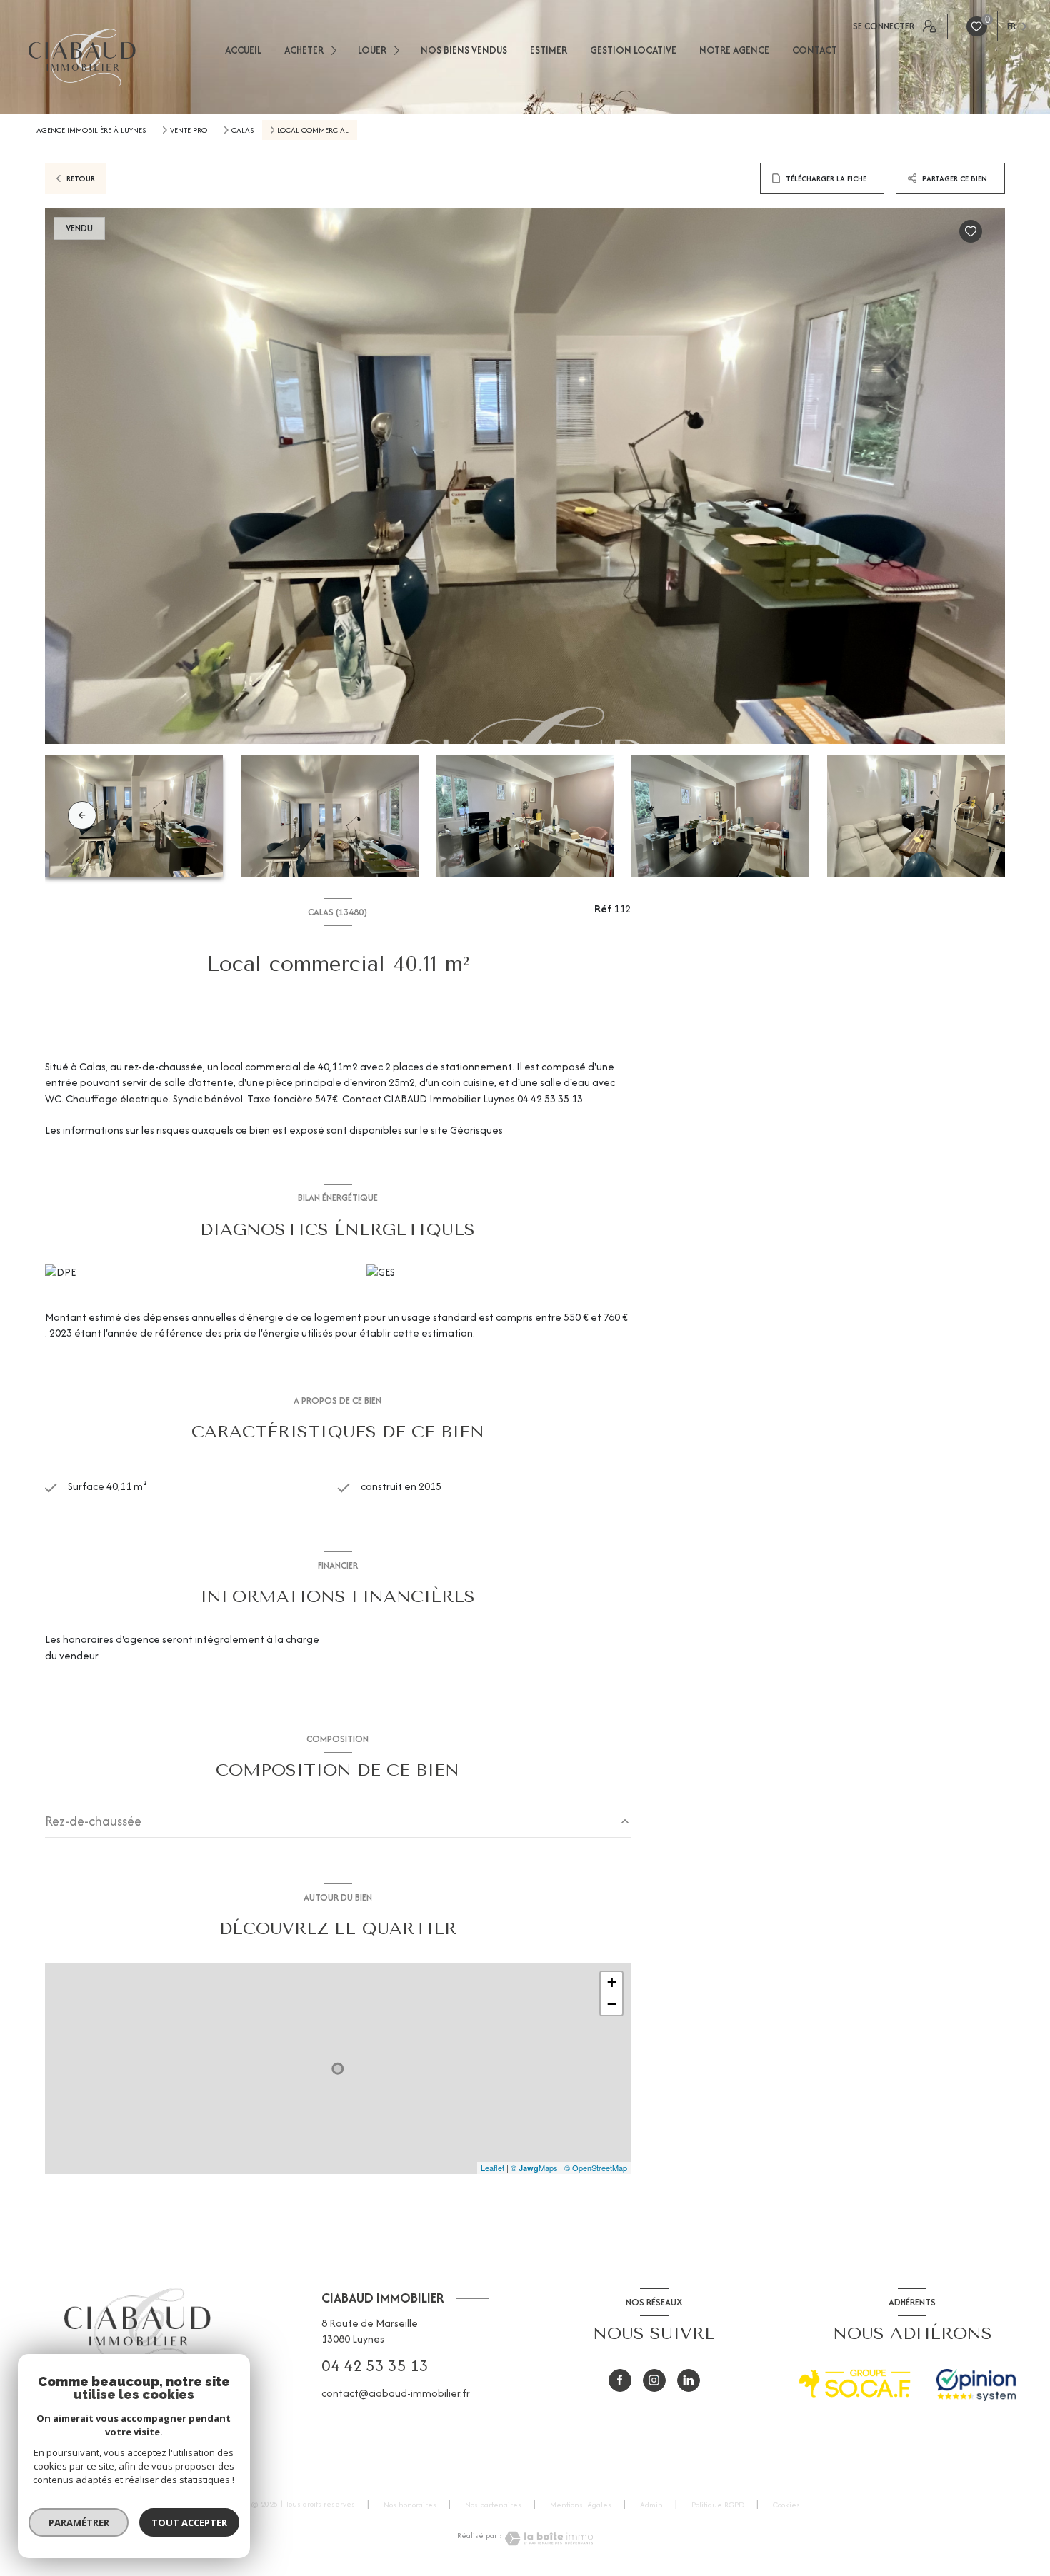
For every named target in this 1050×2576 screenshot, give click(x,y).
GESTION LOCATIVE (633, 50)
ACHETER (304, 50)
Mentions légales (581, 2505)
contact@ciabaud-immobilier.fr (396, 2393)
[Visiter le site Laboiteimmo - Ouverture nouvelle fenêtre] (548, 2539)
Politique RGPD (718, 2505)
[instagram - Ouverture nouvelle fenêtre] (654, 2380)
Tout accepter (189, 2522)
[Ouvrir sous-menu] (336, 50)
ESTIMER (549, 50)
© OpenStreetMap (596, 2168)
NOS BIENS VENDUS (464, 50)
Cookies (786, 2505)
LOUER (372, 50)
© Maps (534, 2168)
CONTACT (815, 50)
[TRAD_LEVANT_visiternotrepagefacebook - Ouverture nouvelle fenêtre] (620, 2380)
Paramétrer (79, 2522)
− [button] (612, 2004)
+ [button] (612, 1982)
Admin (651, 2505)
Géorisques (476, 1130)
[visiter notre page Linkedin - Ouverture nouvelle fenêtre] (689, 2380)
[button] (968, 815)
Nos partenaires (493, 2505)
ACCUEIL (243, 50)
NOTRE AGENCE (734, 50)
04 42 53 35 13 (375, 2365)
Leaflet (492, 2168)
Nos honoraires (410, 2505)
